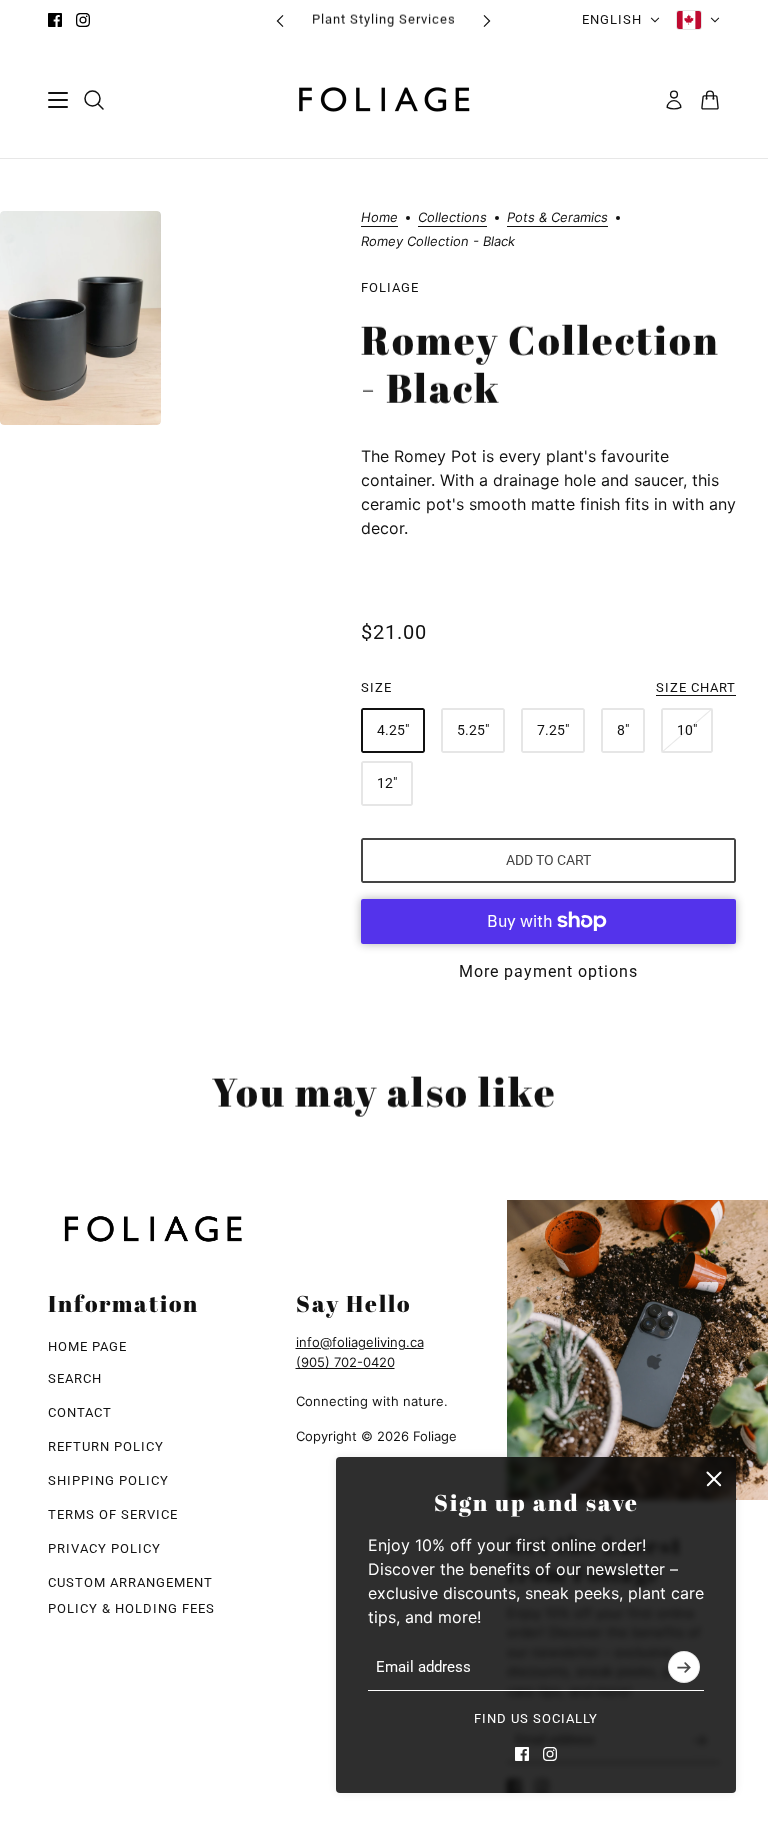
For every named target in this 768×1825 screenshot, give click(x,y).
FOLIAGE (390, 287)
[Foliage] (384, 99)
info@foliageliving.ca (360, 1342)
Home (379, 218)
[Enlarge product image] (80, 318)
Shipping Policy (108, 1480)
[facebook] (55, 20)
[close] (714, 1479)
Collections (452, 218)
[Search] (94, 100)
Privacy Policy (104, 1548)
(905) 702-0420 (345, 1362)
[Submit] (684, 1668)
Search (75, 1378)
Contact (80, 1412)
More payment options (548, 971)
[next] (487, 20)
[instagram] (83, 20)
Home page (87, 1346)
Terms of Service (113, 1514)
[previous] (280, 20)
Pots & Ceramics (557, 218)
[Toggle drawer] (58, 100)
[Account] (674, 100)
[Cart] (710, 100)
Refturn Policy (106, 1446)
